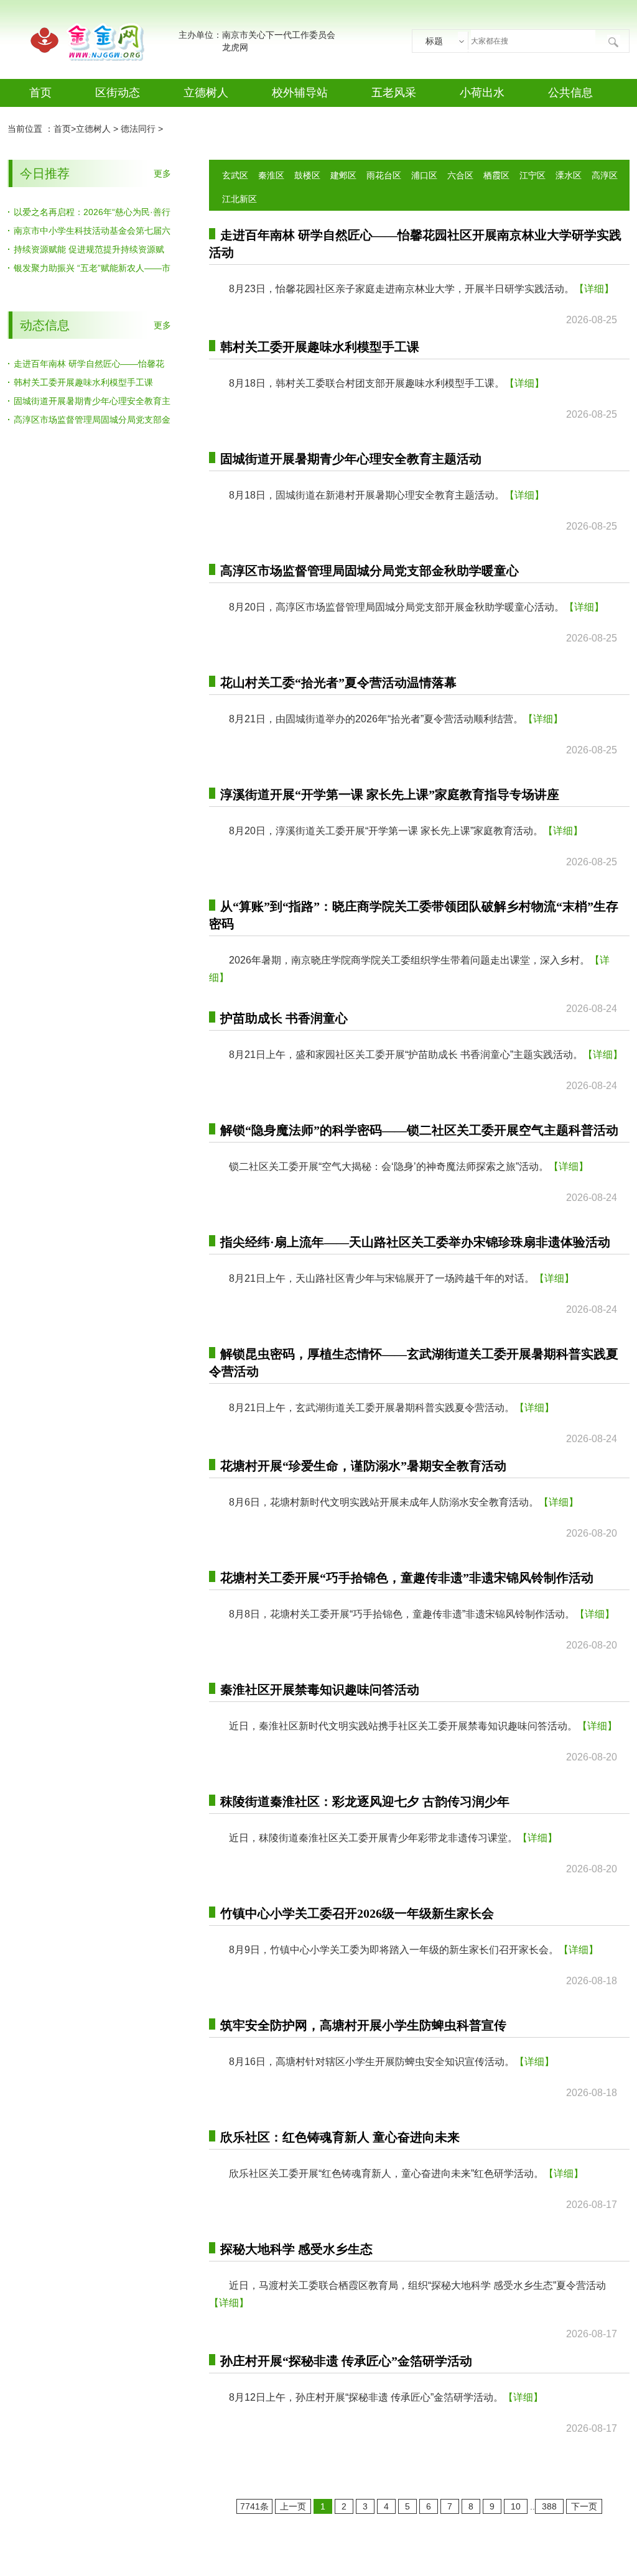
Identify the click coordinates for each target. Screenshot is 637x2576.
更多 (162, 173)
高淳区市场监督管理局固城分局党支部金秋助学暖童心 (370, 571)
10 (516, 2506)
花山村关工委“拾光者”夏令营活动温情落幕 (338, 683)
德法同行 (138, 129)
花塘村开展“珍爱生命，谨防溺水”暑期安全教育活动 (363, 1466)
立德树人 (206, 93)
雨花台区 (384, 175)
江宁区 (532, 175)
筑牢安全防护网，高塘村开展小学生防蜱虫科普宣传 (363, 2025)
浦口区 (424, 175)
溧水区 (569, 175)
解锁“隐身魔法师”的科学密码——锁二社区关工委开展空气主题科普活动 (419, 1130)
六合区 (460, 175)
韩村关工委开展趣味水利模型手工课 (83, 382)
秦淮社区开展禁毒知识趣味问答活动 (320, 1690)
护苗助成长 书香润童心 (284, 1018)
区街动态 (118, 93)
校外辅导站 (300, 93)
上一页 (293, 2506)
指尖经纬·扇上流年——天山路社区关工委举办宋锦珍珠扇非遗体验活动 (415, 1242)
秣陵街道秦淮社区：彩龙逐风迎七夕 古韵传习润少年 (365, 1801)
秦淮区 (271, 175)
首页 (40, 93)
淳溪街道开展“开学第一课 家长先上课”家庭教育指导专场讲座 (390, 794)
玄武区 (235, 175)
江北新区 (239, 199)
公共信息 (570, 93)
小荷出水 (482, 93)
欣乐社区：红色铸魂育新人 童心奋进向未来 (340, 2137)
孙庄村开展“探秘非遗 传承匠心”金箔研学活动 (346, 2361)
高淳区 (605, 175)
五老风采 (394, 93)
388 (549, 2506)
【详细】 (594, 289)
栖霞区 (496, 175)
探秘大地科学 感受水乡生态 (296, 2249)
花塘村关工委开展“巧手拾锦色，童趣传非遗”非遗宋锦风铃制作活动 (407, 1578)
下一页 (584, 2506)
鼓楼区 (307, 175)
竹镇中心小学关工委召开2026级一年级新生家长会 (357, 1913)
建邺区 (343, 175)
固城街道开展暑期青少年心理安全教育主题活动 (351, 459)
